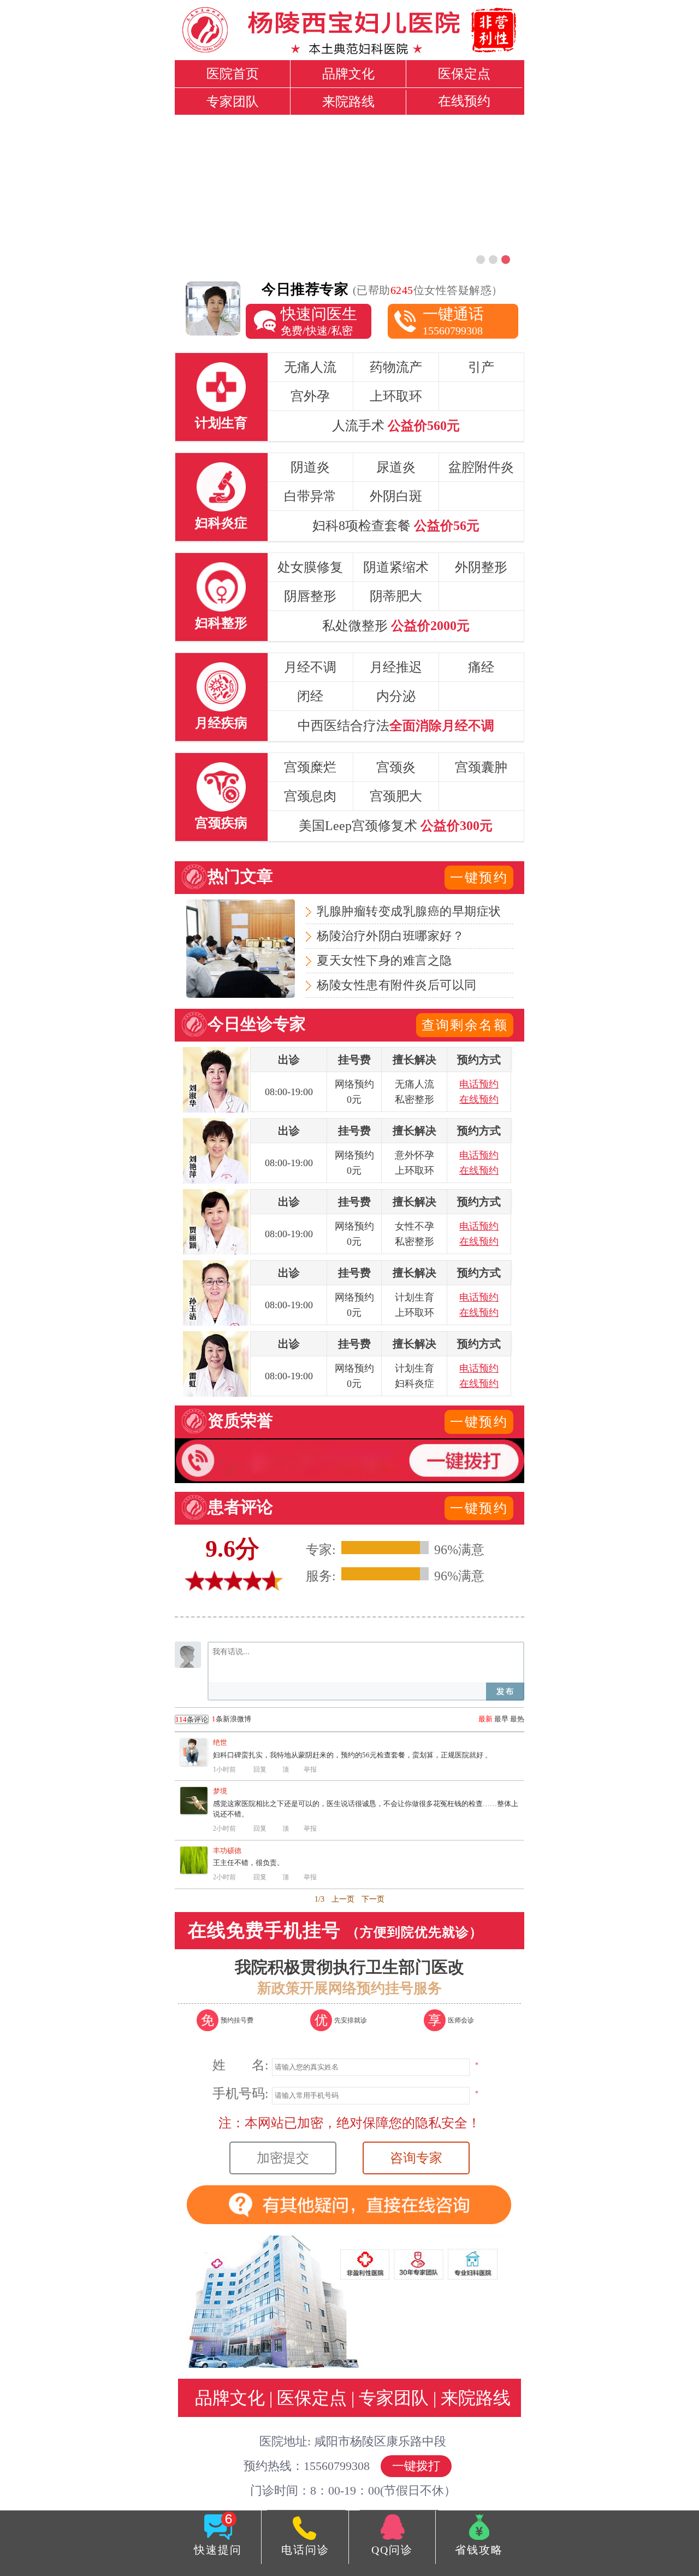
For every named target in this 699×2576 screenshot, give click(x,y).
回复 (260, 1769)
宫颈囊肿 (481, 767)
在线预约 (464, 101)
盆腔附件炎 (481, 467)
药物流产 (396, 367)
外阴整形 (481, 567)
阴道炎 (310, 467)
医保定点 (464, 74)
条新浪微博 (213, 1719)
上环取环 (396, 396)
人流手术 (396, 426)
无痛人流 (310, 367)
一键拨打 (416, 2466)
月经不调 (310, 667)
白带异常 (310, 496)
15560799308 (453, 321)
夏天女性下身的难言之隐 (384, 960)
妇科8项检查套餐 (396, 526)
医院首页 (233, 74)
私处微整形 (396, 626)
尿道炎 (396, 467)
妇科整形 (221, 623)
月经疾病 (221, 723)
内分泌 (396, 696)
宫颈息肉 (310, 796)
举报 (310, 1769)
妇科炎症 (221, 523)
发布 (505, 1692)
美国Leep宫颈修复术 (396, 826)
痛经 (481, 667)
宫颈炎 (396, 767)
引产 (481, 367)
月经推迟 (396, 667)
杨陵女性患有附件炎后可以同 (397, 985)
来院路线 (348, 102)
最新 (485, 1719)
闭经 (310, 696)
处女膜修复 (310, 567)
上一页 (343, 1899)
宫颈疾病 (221, 823)
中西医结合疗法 (396, 726)
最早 (501, 1719)
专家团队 (233, 102)
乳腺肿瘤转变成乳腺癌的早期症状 (409, 911)
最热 (517, 1719)
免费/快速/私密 (319, 321)
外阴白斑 (396, 496)
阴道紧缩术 (396, 567)
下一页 (373, 1899)
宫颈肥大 (396, 796)
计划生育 (221, 423)
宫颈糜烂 (310, 767)
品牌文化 (348, 74)
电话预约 (479, 1084)
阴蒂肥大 (396, 596)
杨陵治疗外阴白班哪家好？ (390, 936)
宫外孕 (310, 396)
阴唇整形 (310, 596)
